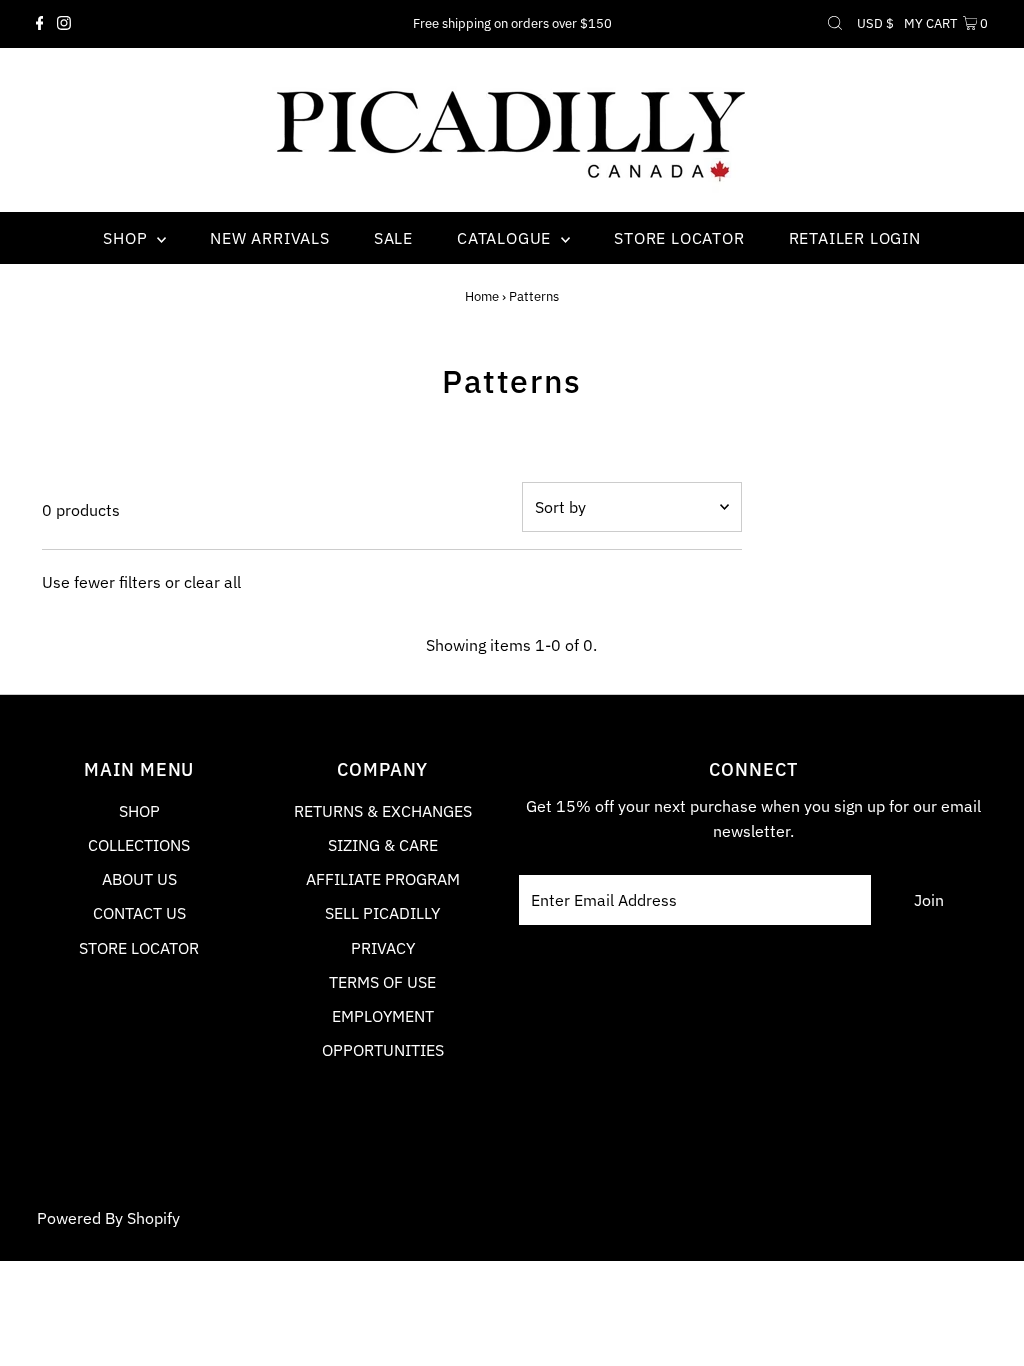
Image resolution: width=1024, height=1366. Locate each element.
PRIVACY (383, 948)
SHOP (139, 811)
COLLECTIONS (139, 845)
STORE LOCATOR (139, 948)
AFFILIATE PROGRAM (383, 879)
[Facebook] (40, 24)
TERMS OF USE (382, 982)
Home (482, 296)
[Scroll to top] (984, 1326)
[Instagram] (64, 24)
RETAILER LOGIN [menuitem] (855, 238)
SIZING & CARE (383, 845)
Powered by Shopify (108, 1218)
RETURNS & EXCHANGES (383, 811)
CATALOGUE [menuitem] (506, 238)
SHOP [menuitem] (127, 238)
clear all (212, 582)
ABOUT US (139, 879)
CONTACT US (139, 913)
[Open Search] (835, 24)
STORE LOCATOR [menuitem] (679, 238)
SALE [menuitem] (393, 238)
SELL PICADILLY (382, 913)
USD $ (875, 23)
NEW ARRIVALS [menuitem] (270, 238)
